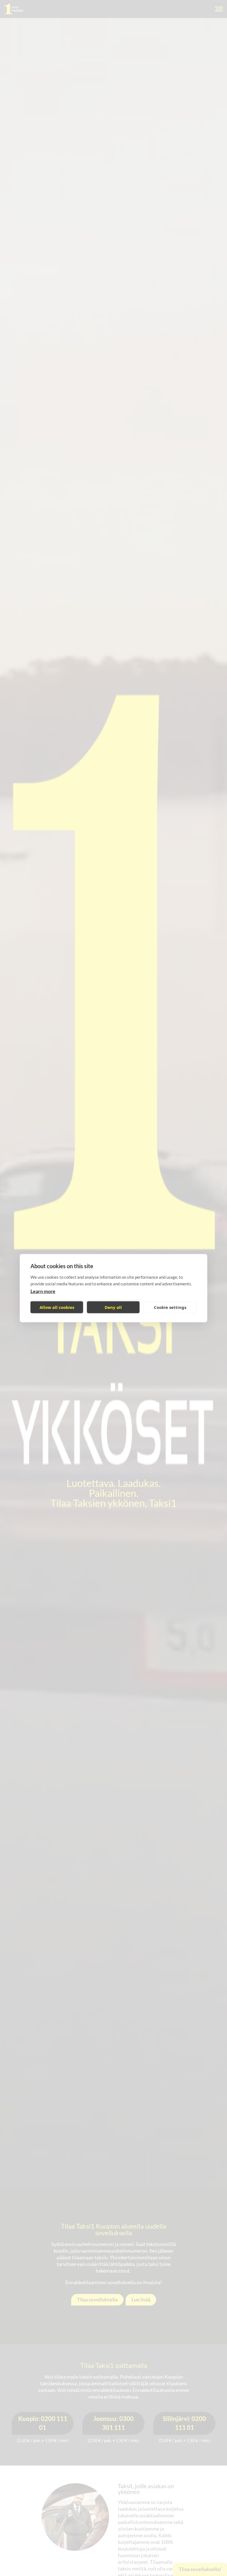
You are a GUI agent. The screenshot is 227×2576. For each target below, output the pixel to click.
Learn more (43, 1291)
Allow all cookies (57, 1307)
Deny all (113, 1307)
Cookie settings (170, 1307)
